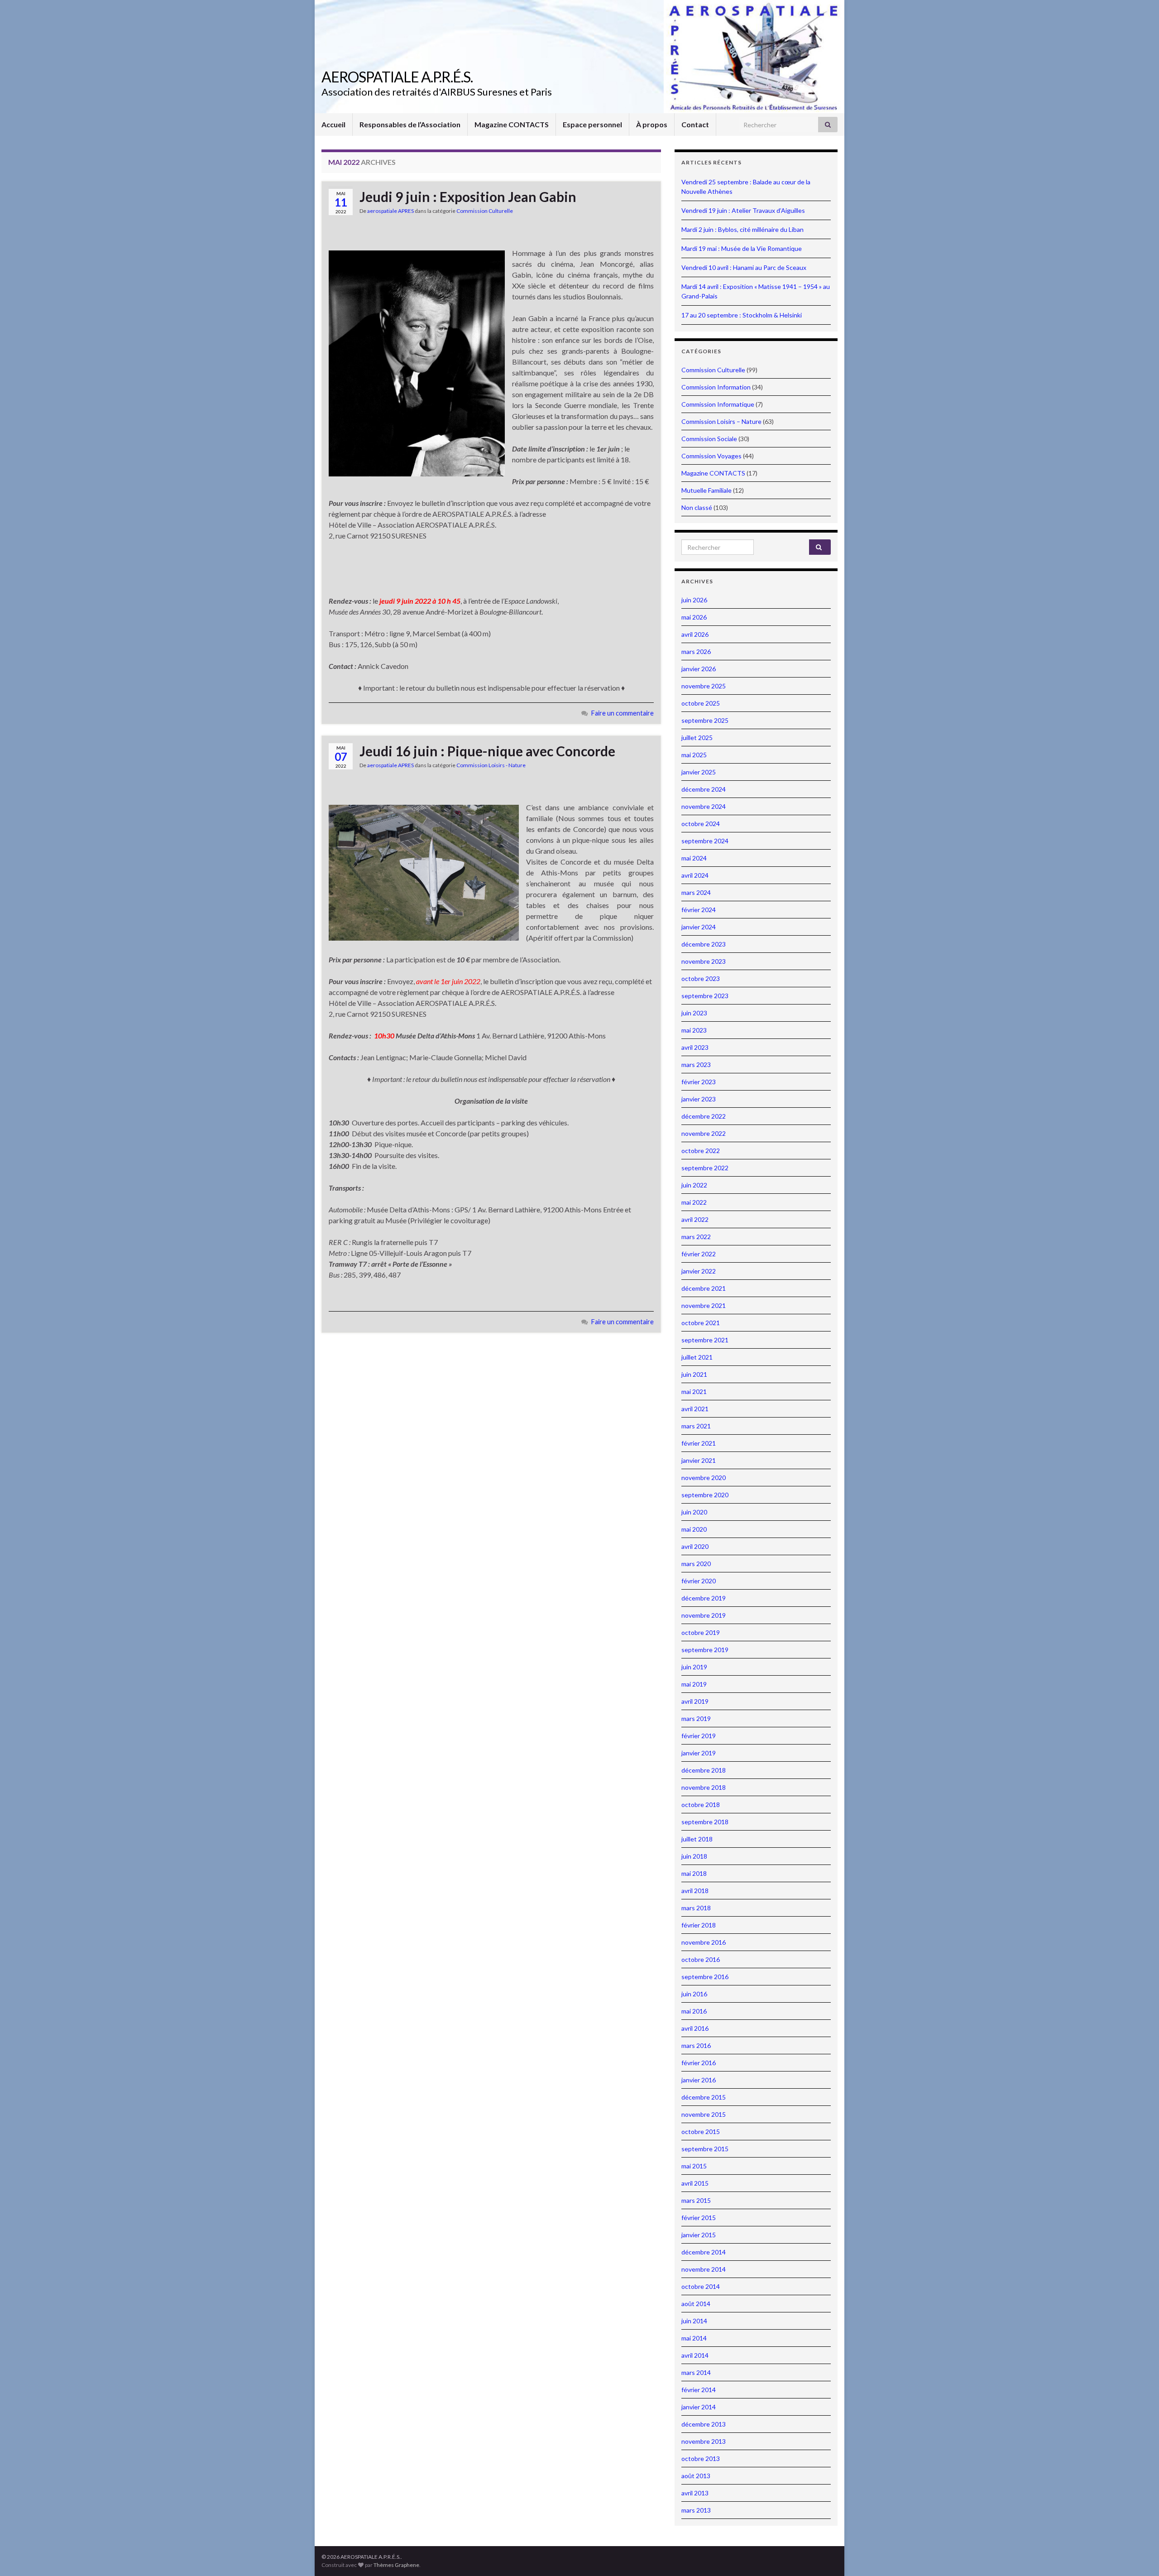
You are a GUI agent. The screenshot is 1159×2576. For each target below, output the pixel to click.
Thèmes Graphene (396, 2565)
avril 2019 (695, 1701)
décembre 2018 (704, 1770)
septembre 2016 (705, 1977)
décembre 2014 (704, 2252)
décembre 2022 (704, 1116)
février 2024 (699, 910)
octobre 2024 (701, 824)
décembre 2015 (704, 2097)
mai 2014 (694, 2338)
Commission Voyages (711, 456)
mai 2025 (694, 755)
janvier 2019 (699, 1753)
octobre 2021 (701, 1323)
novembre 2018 (704, 1787)
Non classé (697, 507)
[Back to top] (1139, 2556)
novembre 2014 (704, 2269)
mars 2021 (696, 1426)
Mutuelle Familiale (706, 490)
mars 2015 (696, 2200)
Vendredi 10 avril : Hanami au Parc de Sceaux (744, 267)
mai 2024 (694, 858)
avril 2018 (695, 1891)
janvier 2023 (699, 1099)
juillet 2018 (697, 1839)
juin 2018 (694, 1856)
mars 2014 (696, 2372)
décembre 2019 (704, 1598)
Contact (695, 124)
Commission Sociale (709, 439)
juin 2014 (694, 2321)
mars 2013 (696, 2510)
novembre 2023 (704, 961)
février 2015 (699, 2218)
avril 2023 (695, 1047)
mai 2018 (694, 1873)
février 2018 (699, 1925)
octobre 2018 (701, 1805)
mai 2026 (694, 617)
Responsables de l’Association (410, 124)
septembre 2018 (705, 1822)
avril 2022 (695, 1219)
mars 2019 (696, 1718)
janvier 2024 (699, 927)
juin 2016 (694, 1994)
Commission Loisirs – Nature (721, 421)
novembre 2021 (704, 1305)
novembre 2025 (704, 686)
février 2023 (699, 1082)
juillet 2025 (697, 738)
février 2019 (699, 1736)
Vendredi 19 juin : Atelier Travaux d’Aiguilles (743, 210)
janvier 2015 (699, 2235)
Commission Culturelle (485, 211)
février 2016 (699, 2063)
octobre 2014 (701, 2286)
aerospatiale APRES (390, 211)
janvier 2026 (699, 669)
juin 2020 (694, 1512)
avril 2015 (695, 2183)
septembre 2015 (705, 2149)
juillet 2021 (697, 1357)
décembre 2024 (704, 789)
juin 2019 (694, 1667)
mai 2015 (694, 2166)
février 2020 (699, 1581)
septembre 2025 (705, 720)
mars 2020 (696, 1564)
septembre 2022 (705, 1168)
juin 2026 (694, 600)
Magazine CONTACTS (512, 124)
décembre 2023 (704, 944)
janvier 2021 (699, 1460)
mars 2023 (696, 1065)
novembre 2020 (704, 1478)
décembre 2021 (704, 1288)
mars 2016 (696, 2045)
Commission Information (716, 387)
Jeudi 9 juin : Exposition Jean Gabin (468, 197)
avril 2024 (695, 875)
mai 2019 (694, 1684)
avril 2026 (695, 634)
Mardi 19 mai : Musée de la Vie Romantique (742, 248)
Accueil (333, 124)
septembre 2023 (705, 996)
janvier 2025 (699, 772)
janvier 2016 (699, 2080)
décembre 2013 (704, 2424)
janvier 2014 (699, 2407)
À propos (652, 124)
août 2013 (696, 2476)
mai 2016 (694, 2011)
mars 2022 (696, 1237)
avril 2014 (695, 2355)
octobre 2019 (701, 1632)
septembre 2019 (705, 1650)
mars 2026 (696, 651)
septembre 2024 (705, 841)
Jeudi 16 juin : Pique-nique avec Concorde (487, 751)
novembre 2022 (704, 1133)
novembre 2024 (704, 806)
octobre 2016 (701, 1959)
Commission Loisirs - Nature (491, 765)
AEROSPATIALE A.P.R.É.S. (397, 77)
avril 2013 (695, 2493)
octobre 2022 (701, 1151)
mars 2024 (696, 892)
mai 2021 (694, 1391)
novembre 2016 (704, 1942)
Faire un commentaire (623, 713)
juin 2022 (694, 1185)
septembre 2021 (705, 1340)
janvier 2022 (699, 1271)
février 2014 (699, 2390)
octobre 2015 (701, 2131)
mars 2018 (696, 1908)
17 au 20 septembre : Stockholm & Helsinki (742, 315)
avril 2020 (695, 1546)
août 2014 (696, 2304)
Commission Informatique (718, 404)
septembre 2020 (705, 1495)
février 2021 (699, 1443)
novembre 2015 (704, 2114)
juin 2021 (694, 1374)
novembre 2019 (704, 1615)
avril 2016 (695, 2028)
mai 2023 (694, 1030)
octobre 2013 (701, 2458)
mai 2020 (694, 1529)
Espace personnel (592, 124)
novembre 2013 (704, 2441)
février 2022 (699, 1254)
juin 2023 (694, 1013)
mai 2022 (694, 1202)
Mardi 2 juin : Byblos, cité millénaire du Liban (742, 229)
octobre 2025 (701, 703)
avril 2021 (695, 1409)
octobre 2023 (701, 978)
